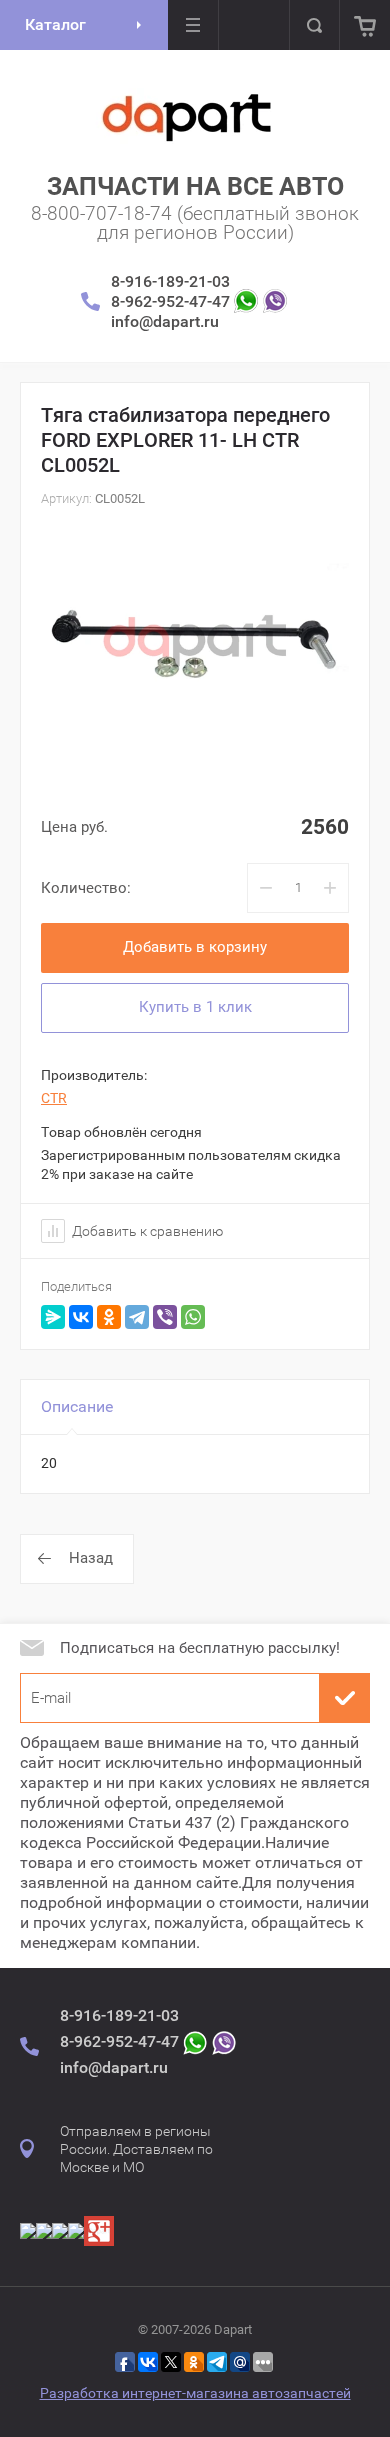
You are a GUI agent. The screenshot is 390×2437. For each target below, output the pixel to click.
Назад (91, 1558)
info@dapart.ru (165, 321)
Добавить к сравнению (146, 1231)
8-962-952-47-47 (170, 301)
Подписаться (345, 1698)
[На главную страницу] (188, 115)
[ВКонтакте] (81, 1317)
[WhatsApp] (193, 1317)
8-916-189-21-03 (170, 281)
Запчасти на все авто (195, 186)
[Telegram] (137, 1317)
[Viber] (165, 1317)
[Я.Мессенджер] (53, 1317)
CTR (54, 1098)
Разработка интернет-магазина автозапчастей (195, 2393)
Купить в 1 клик (195, 1007)
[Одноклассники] (109, 1317)
